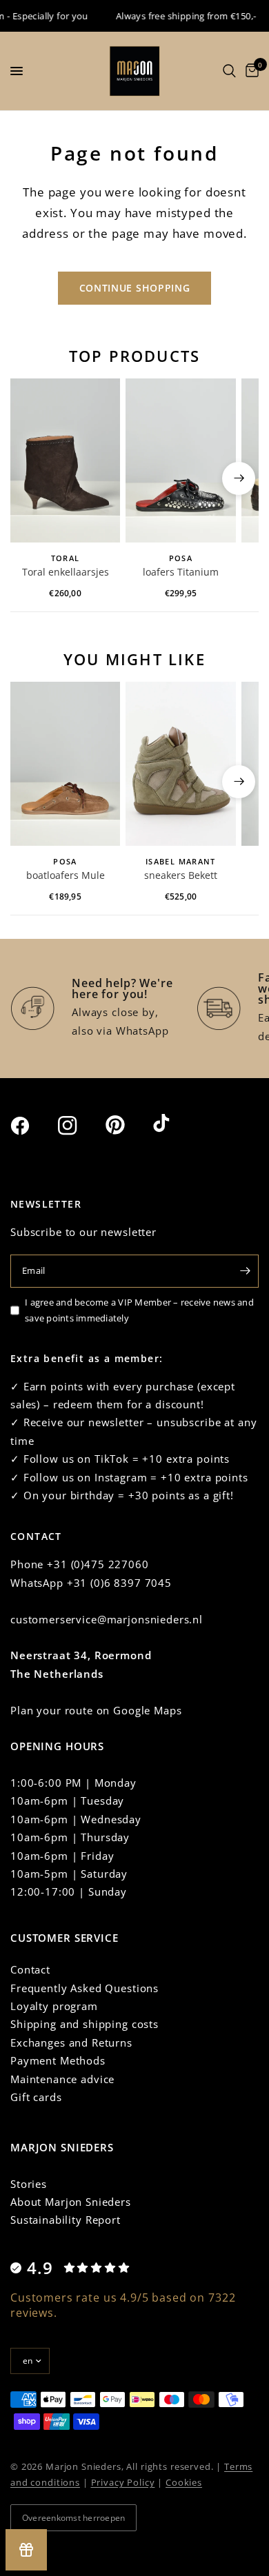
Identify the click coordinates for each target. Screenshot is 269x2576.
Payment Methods (58, 2060)
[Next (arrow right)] (239, 478)
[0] (250, 71)
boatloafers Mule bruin (66, 876)
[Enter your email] (245, 1271)
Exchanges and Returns (71, 2042)
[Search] (229, 71)
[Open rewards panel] (26, 2550)
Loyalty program (54, 2006)
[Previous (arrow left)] (30, 478)
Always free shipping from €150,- (178, 16)
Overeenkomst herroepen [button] (73, 2518)
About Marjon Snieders (71, 2202)
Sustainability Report (66, 2220)
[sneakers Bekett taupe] (180, 764)
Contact (30, 1969)
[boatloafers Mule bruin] (65, 764)
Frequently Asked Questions (84, 1988)
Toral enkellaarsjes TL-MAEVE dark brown (66, 573)
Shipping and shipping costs (84, 2024)
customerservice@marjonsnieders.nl (107, 1619)
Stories (29, 2184)
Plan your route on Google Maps (96, 1710)
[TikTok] (175, 1124)
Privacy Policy (123, 2482)
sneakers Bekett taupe (181, 876)
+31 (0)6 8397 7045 (119, 1583)
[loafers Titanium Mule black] (180, 461)
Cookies (184, 2482)
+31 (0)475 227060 (98, 1564)
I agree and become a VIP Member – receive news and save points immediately (139, 1310)
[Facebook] (32, 1126)
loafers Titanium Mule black (181, 573)
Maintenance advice (62, 2079)
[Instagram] (80, 1126)
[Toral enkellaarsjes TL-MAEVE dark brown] (65, 461)
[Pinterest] (128, 1125)
